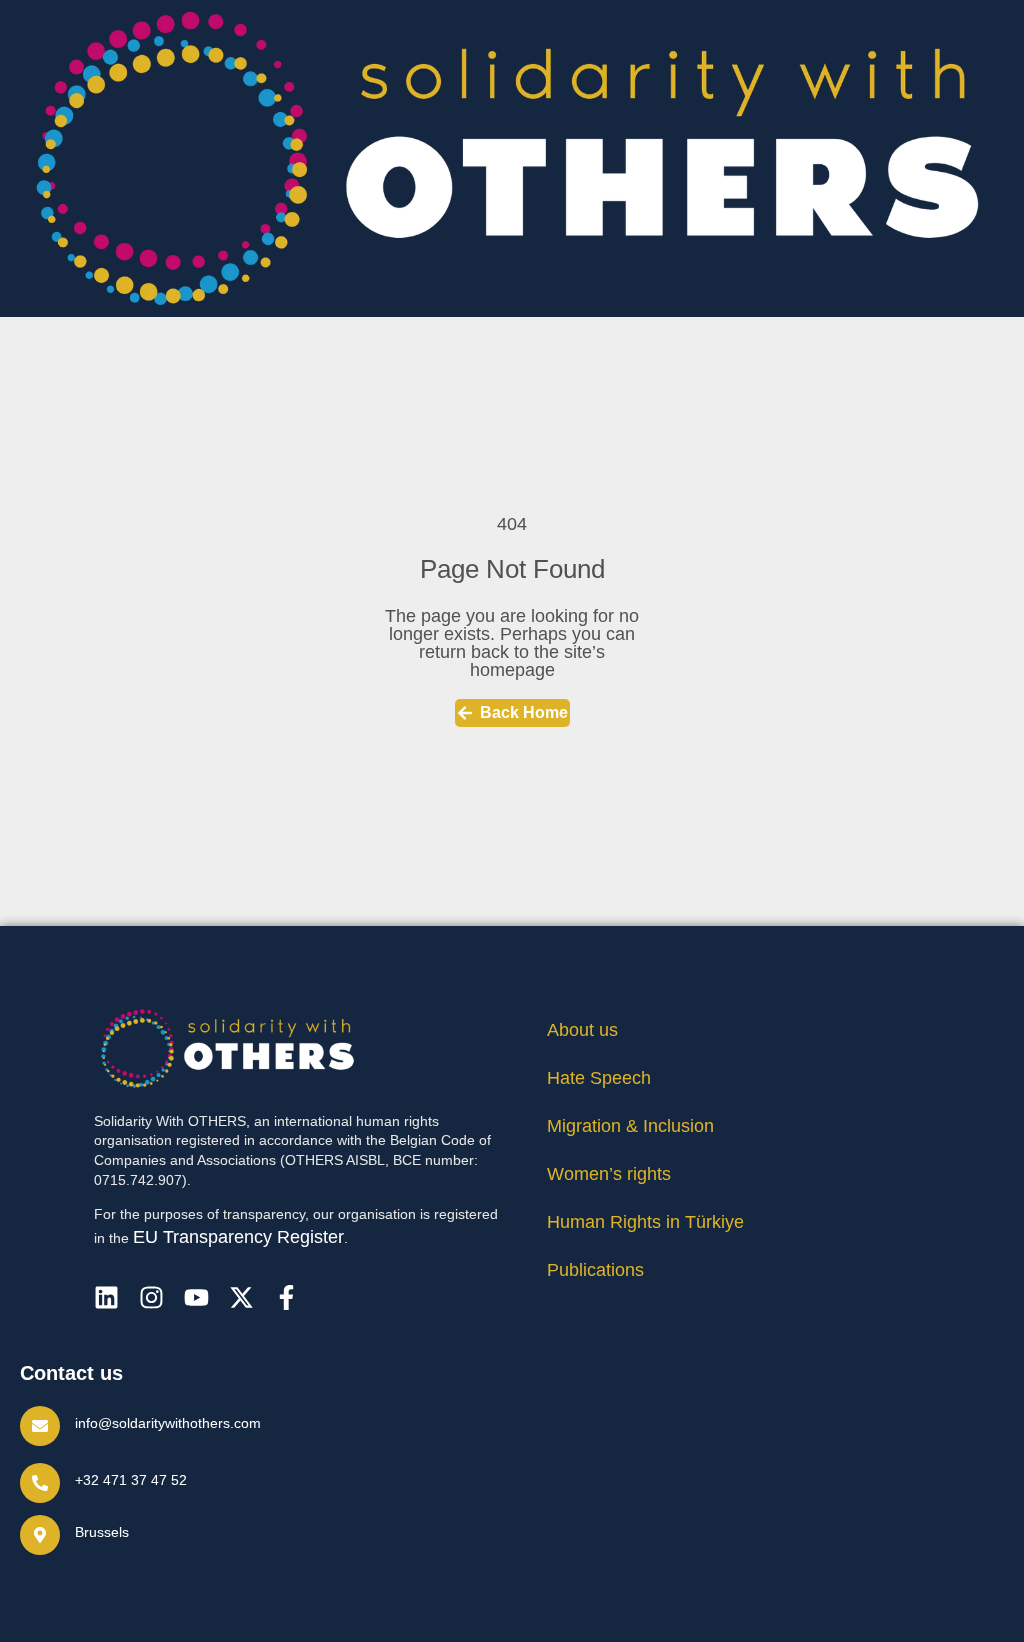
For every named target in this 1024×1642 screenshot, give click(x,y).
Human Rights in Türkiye (645, 1222)
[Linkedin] (106, 1297)
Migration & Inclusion (630, 1126)
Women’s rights (609, 1174)
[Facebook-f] (286, 1297)
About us (582, 1030)
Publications (595, 1270)
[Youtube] (196, 1297)
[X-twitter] (241, 1297)
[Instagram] (151, 1297)
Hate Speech (599, 1078)
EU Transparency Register (238, 1237)
